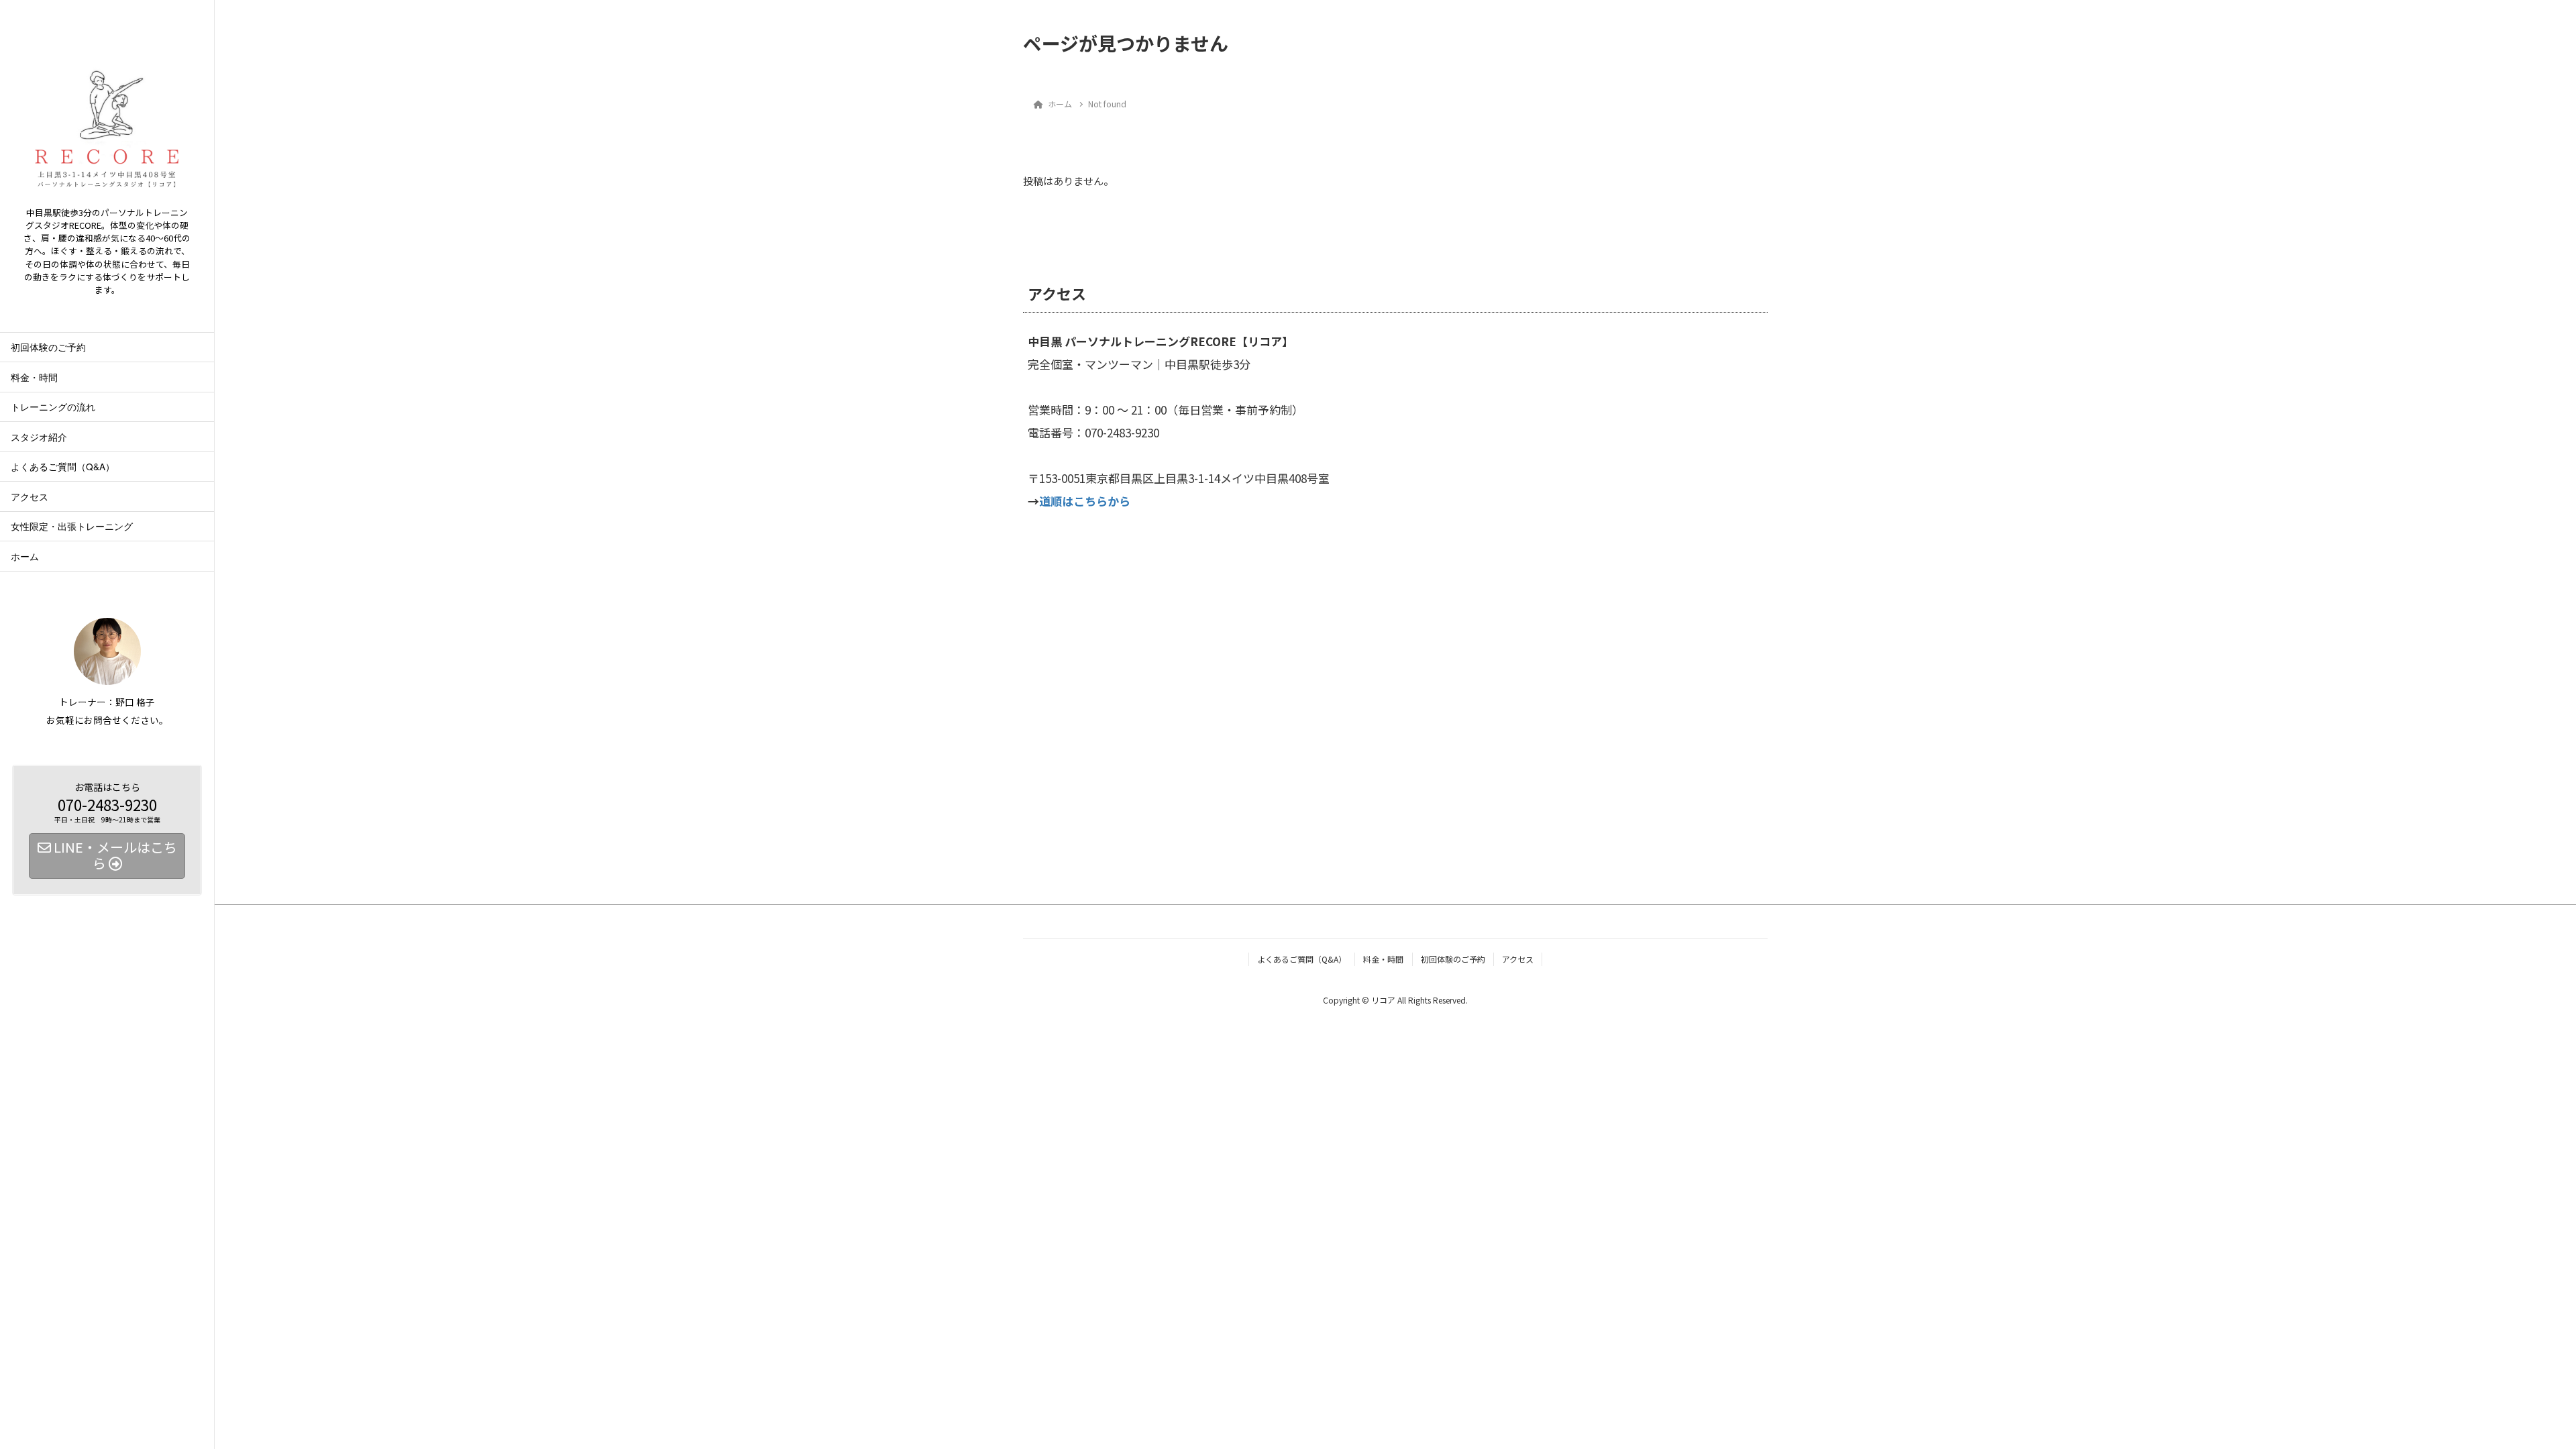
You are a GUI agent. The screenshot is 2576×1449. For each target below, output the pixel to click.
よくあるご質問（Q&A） (63, 466)
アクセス (30, 496)
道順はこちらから (1085, 501)
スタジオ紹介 (39, 437)
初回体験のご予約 (48, 347)
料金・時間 (34, 377)
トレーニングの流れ (53, 407)
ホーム (25, 556)
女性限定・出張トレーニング (72, 526)
